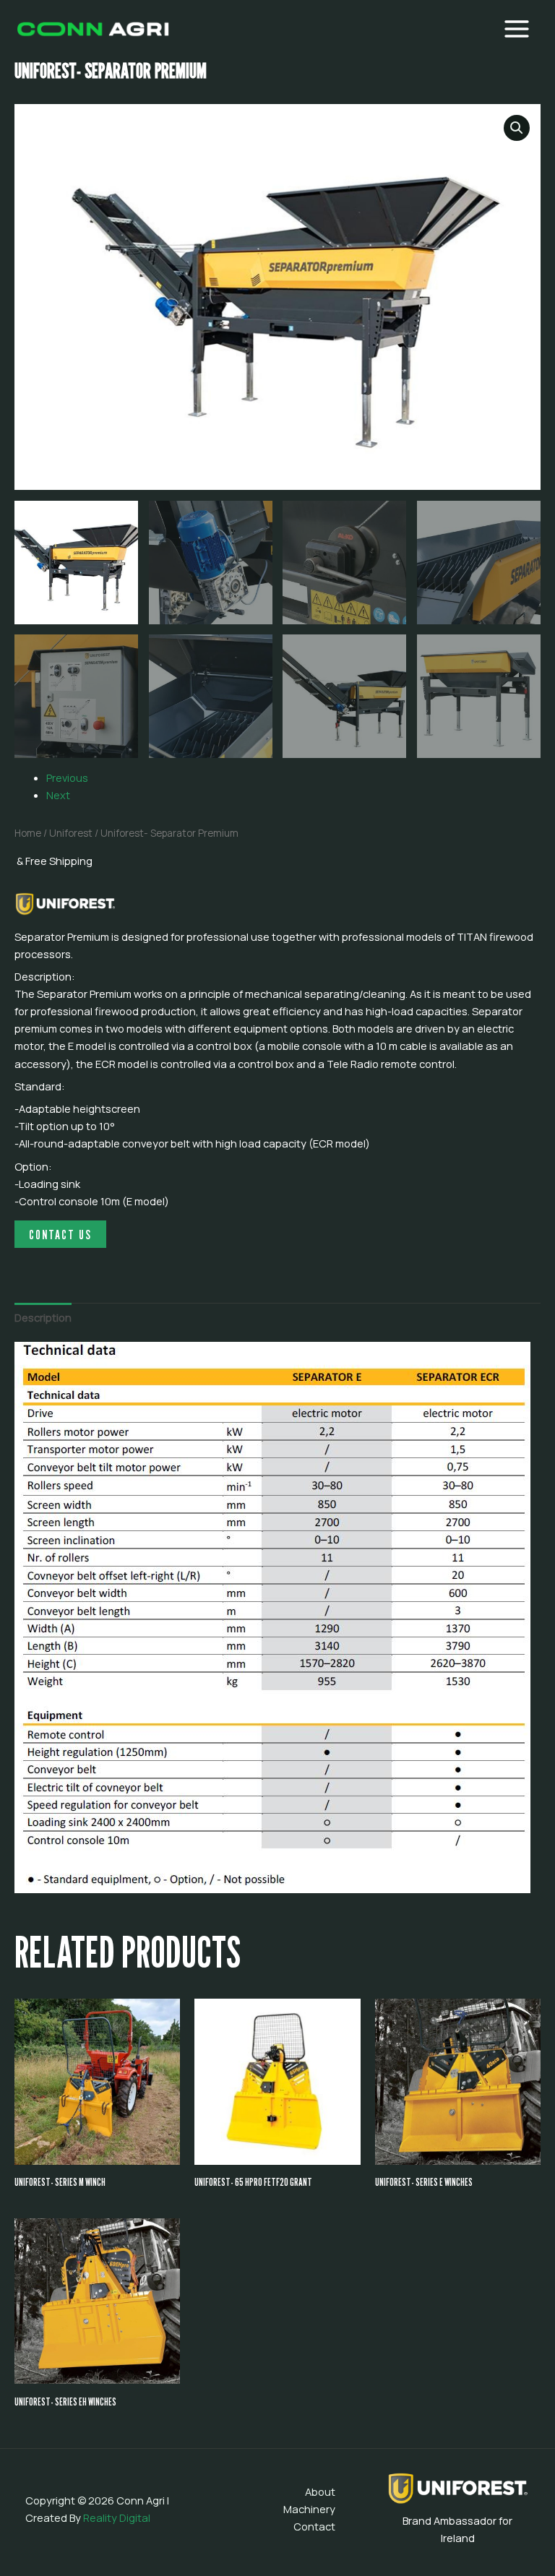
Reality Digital (117, 2517)
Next (58, 795)
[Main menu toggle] (517, 29)
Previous (67, 777)
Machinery (309, 2509)
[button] (517, 128)
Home (28, 833)
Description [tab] (43, 1317)
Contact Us (60, 1234)
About (320, 2491)
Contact (314, 2526)
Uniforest (71, 833)
